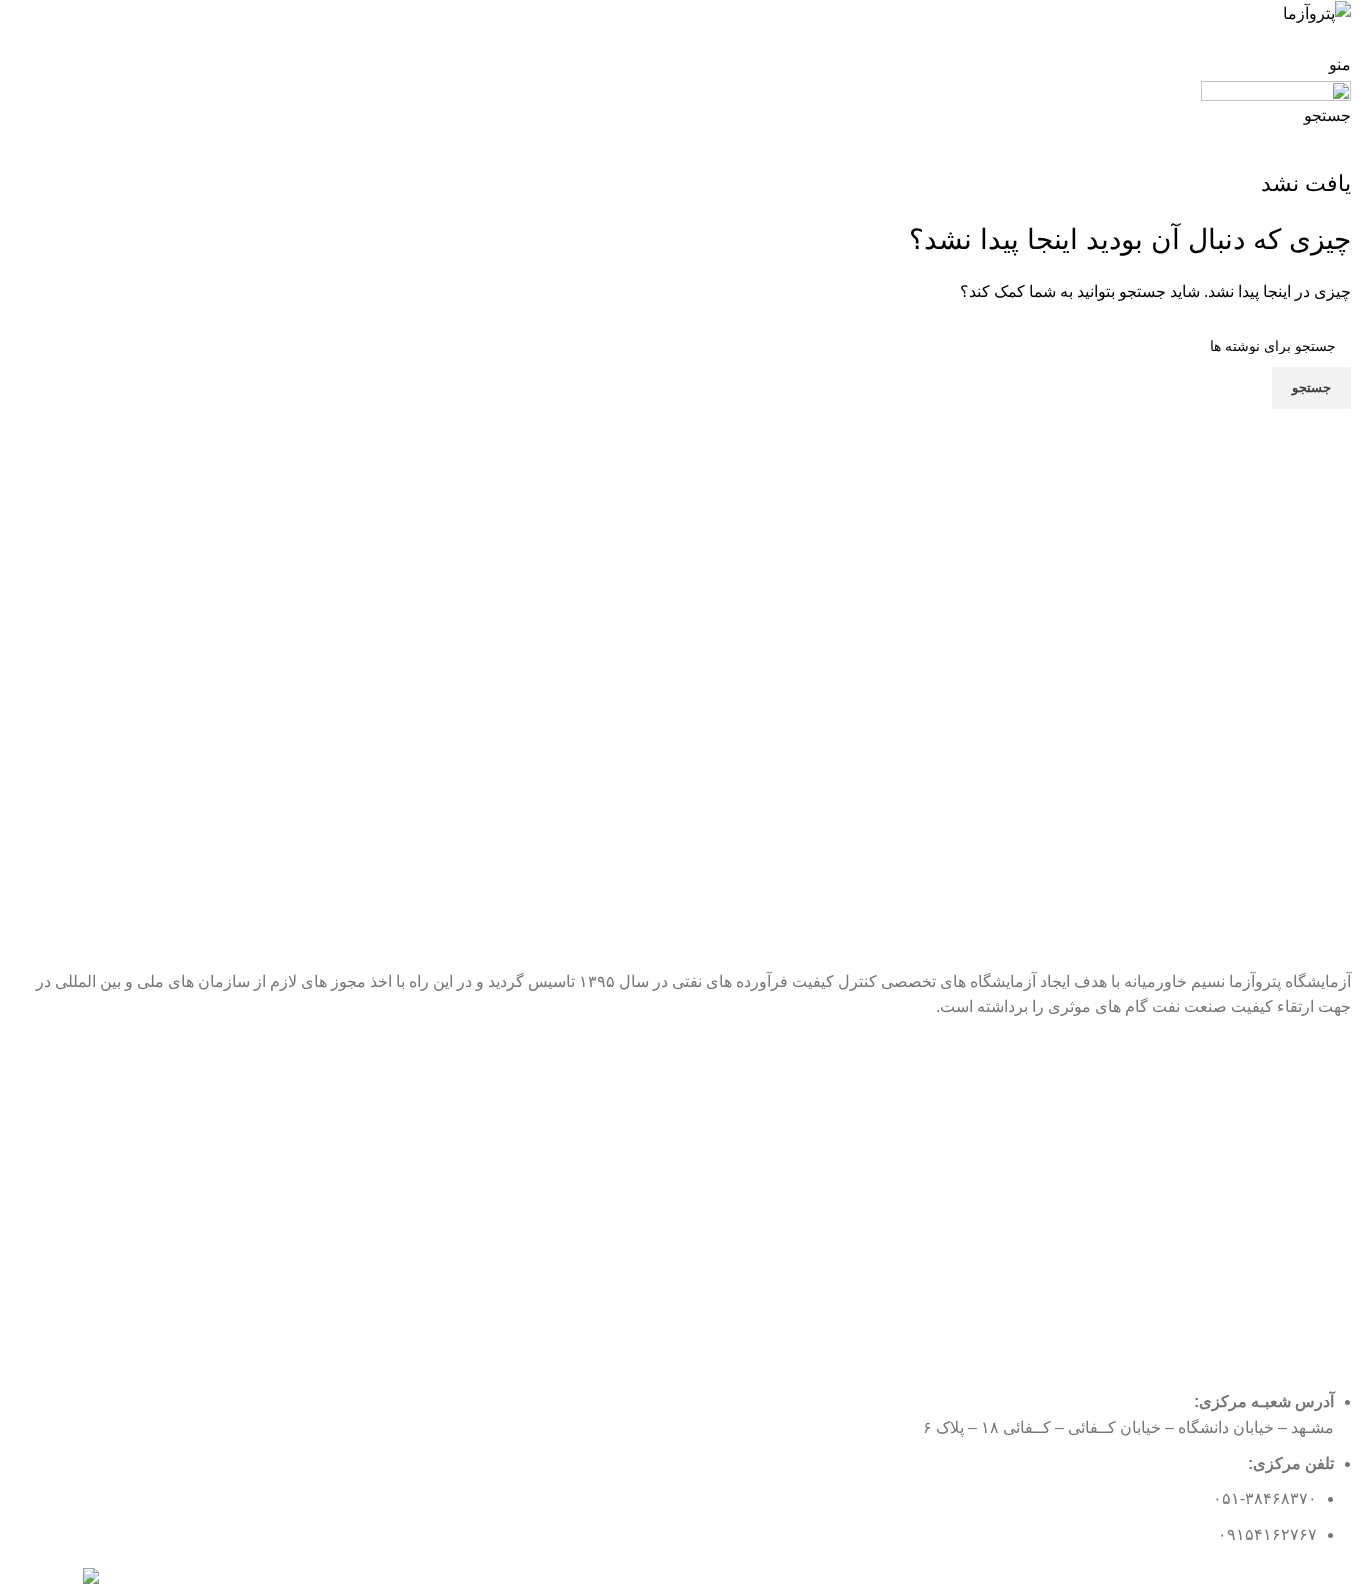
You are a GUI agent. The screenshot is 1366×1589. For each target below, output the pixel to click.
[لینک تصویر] (57, 1579)
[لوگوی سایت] (1317, 12)
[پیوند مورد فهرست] (683, 1204)
